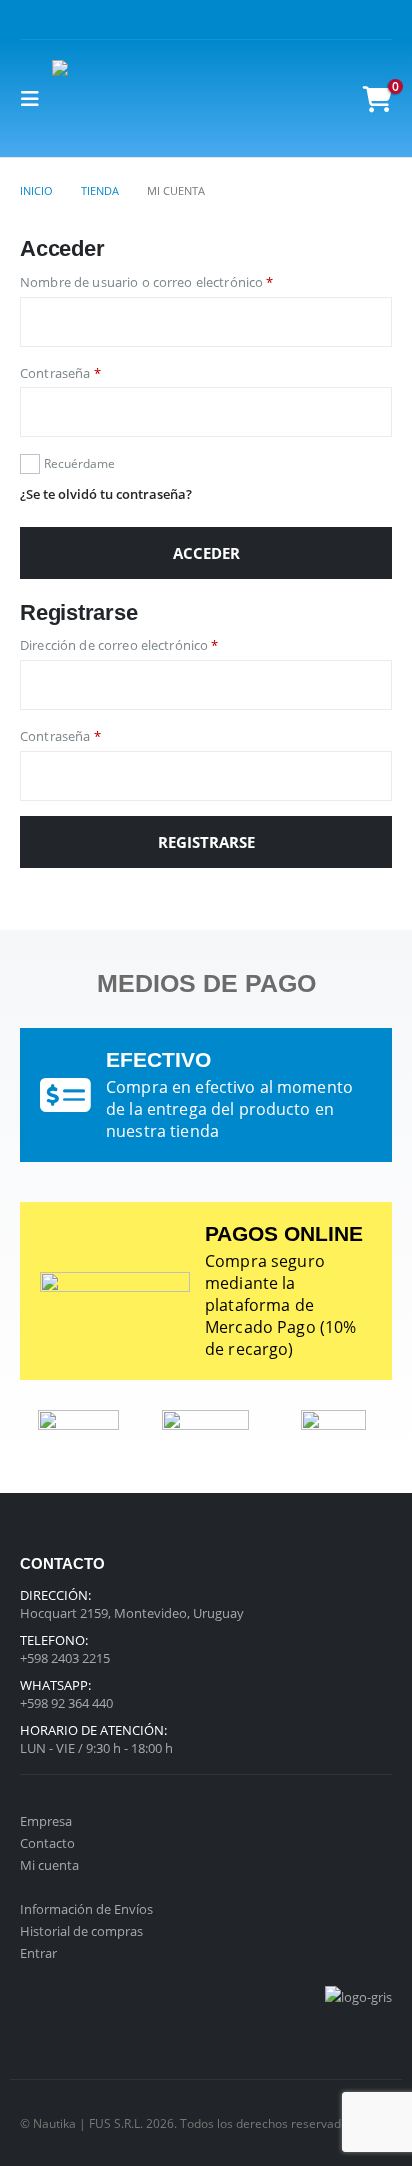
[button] (36, 99)
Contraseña (94, 372)
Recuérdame (79, 463)
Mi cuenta (49, 1865)
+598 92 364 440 (66, 1703)
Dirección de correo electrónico (153, 644)
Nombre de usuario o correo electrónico (180, 281)
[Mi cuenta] (334, 98)
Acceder (206, 553)
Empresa (46, 1821)
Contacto (47, 1843)
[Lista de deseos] (288, 98)
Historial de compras (81, 1931)
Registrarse (206, 842)
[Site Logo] (92, 98)
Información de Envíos (86, 1909)
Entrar (38, 1953)
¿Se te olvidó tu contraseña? (106, 494)
